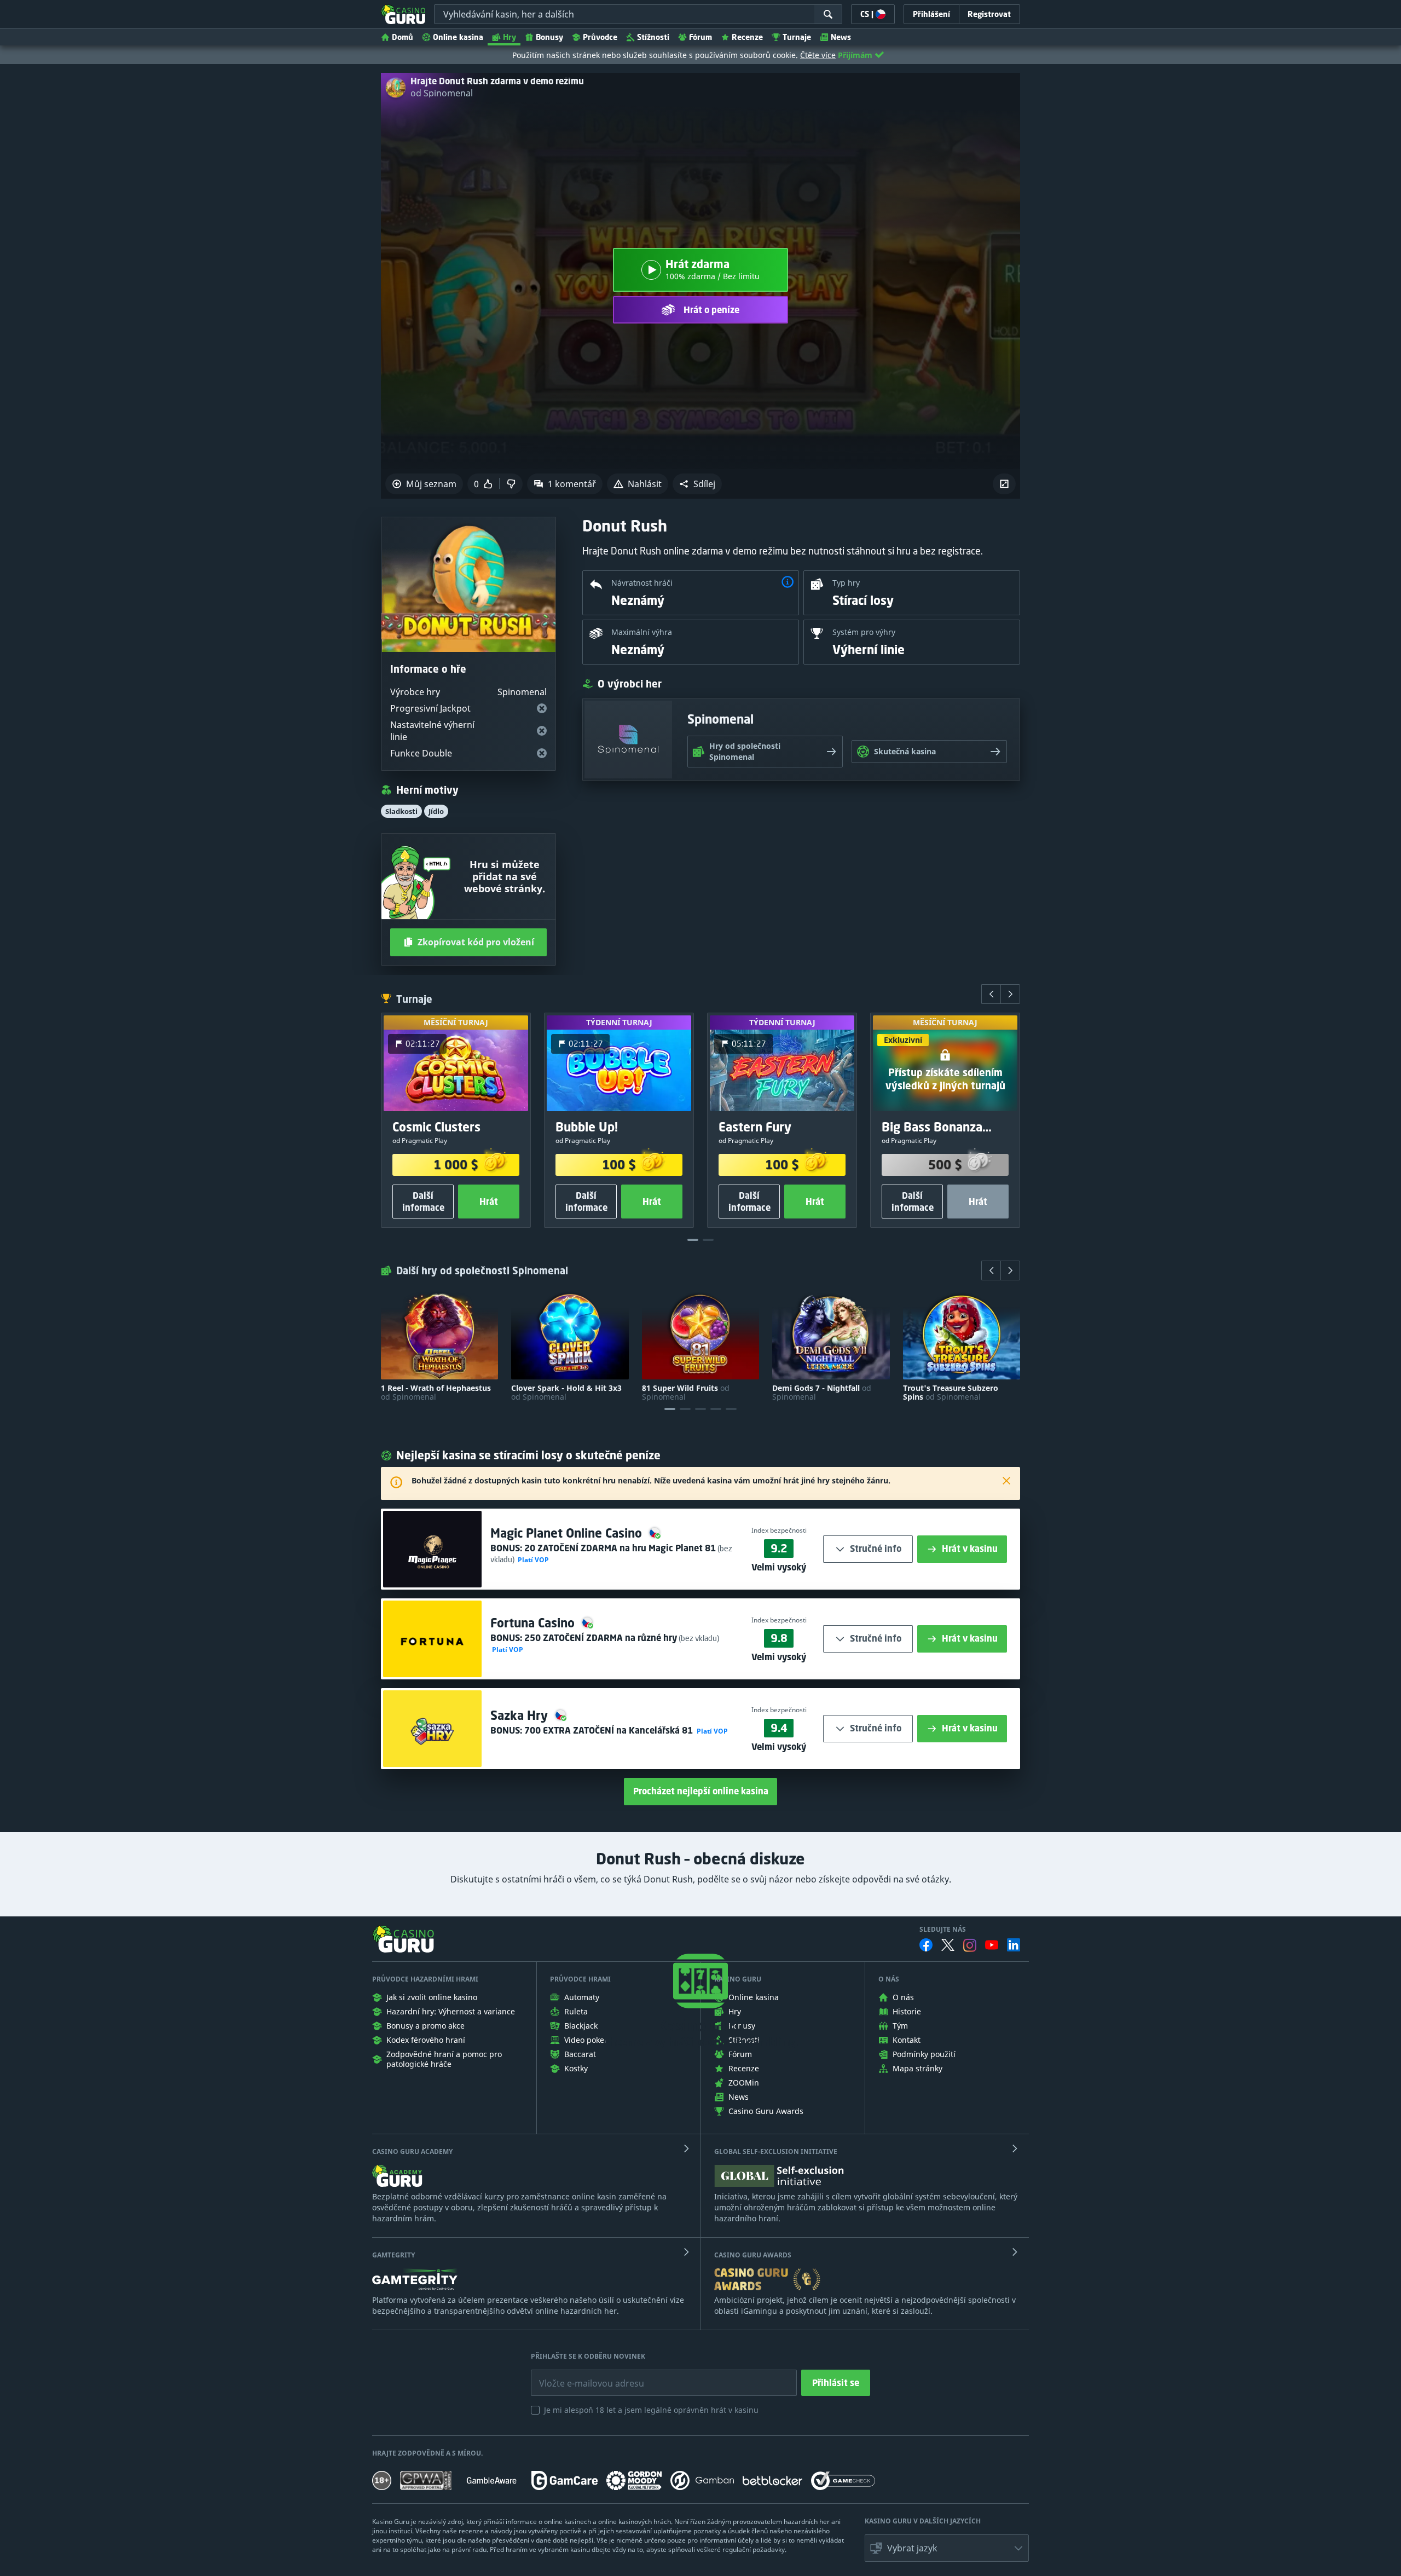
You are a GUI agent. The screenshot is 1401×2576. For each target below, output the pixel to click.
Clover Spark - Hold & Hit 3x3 (566, 1393)
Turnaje (797, 37)
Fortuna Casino (534, 1623)
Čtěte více (818, 55)
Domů (403, 37)
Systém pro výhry (864, 632)
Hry (510, 37)
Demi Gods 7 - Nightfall (822, 1393)
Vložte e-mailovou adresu (581, 2375)
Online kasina (458, 37)
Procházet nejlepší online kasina (701, 1791)
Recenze (747, 37)
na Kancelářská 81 (610, 1730)
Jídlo (436, 811)
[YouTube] (992, 1945)
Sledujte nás (943, 1930)
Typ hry (846, 583)
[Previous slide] (991, 994)
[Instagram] (970, 1945)
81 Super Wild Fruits (686, 1393)
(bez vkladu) (698, 1638)
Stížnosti (653, 37)
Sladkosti (401, 811)
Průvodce (600, 37)
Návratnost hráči (642, 583)
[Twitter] (948, 1945)
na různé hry (601, 1638)
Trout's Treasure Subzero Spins (951, 1393)
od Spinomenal (442, 93)
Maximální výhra (642, 632)
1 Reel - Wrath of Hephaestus (436, 1393)
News (841, 37)
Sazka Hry (521, 1715)
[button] (697, 484)
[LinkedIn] (1014, 1945)
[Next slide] (1010, 994)
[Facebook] (926, 1945)
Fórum (700, 37)
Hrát (489, 1202)
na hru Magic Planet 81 (620, 1548)
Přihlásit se (836, 2383)
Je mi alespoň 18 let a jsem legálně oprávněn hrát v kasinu (651, 2410)
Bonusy (549, 37)
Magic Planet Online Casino (568, 1533)
